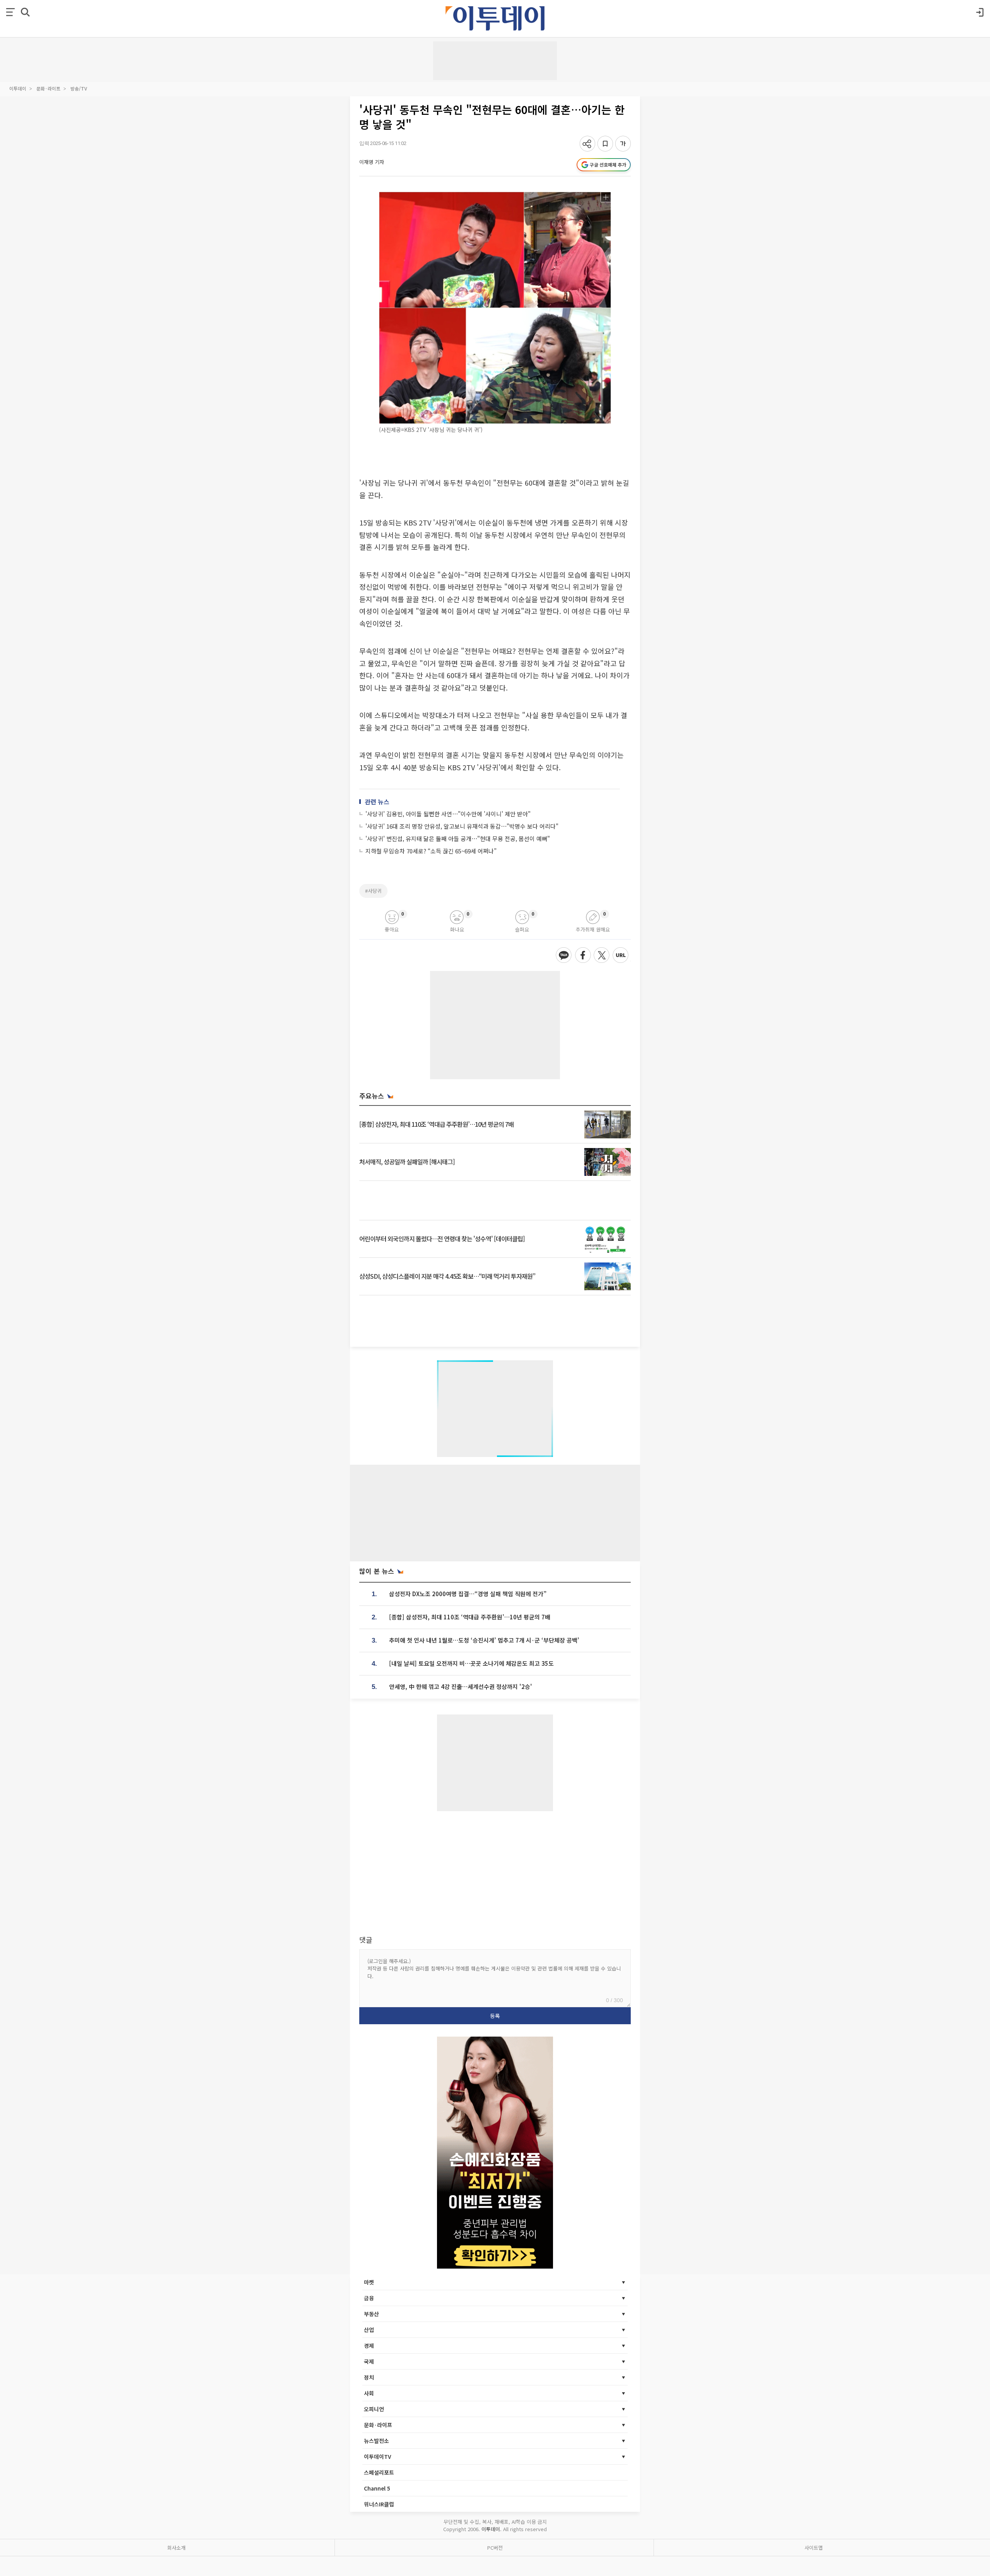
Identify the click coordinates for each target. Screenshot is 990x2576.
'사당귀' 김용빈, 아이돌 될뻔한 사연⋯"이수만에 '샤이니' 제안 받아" (448, 814)
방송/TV (79, 88)
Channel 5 (377, 2488)
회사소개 (176, 2548)
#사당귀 (373, 891)
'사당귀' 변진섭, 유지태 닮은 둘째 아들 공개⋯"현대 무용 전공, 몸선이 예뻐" (458, 838)
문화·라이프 (48, 88)
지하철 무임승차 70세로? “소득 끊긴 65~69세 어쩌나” (431, 851)
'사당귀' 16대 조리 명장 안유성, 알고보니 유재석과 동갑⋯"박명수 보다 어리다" (462, 826)
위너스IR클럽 (379, 2504)
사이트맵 (814, 2548)
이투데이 (18, 88)
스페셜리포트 (379, 2472)
